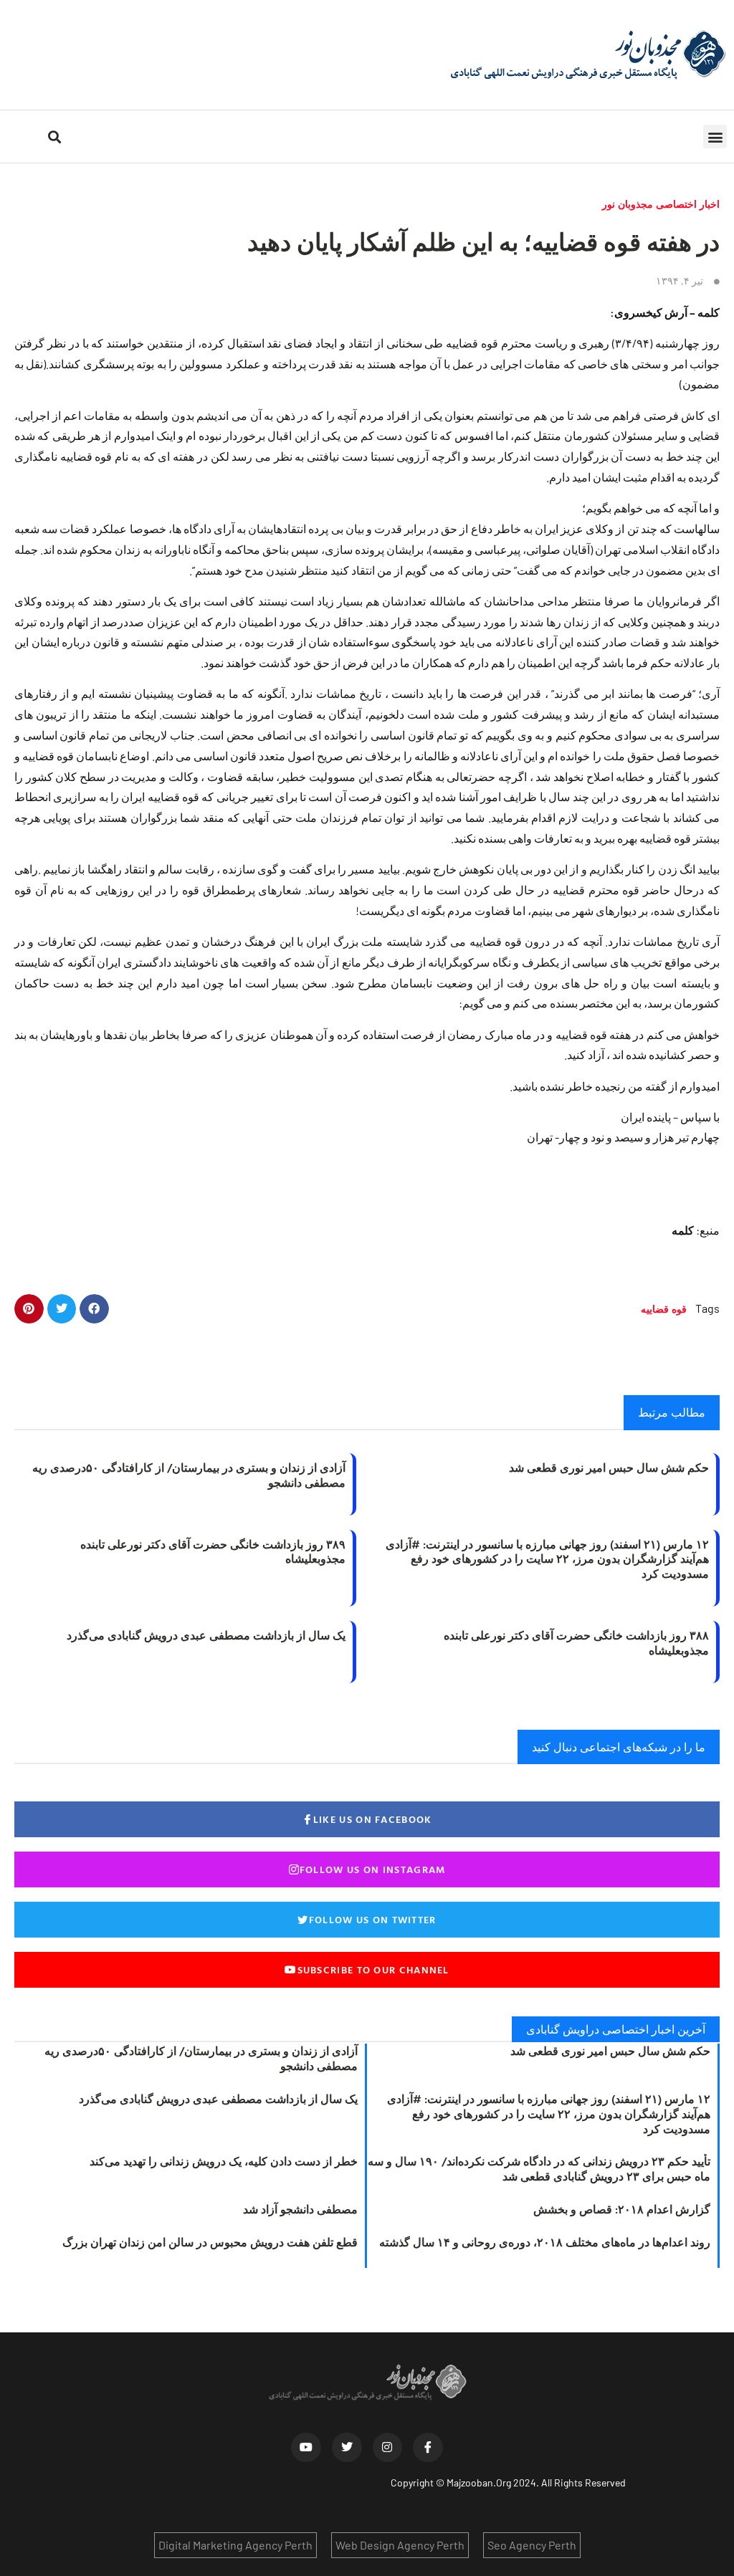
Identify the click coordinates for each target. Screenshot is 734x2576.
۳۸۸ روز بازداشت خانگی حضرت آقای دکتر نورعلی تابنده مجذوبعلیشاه (576, 1643)
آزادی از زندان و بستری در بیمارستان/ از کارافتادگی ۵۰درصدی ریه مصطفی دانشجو (189, 1475)
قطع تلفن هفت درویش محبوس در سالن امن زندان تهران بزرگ (210, 2242)
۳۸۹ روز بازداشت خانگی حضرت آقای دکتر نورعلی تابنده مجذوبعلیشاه (213, 1552)
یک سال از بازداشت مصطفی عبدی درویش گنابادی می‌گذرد (206, 1635)
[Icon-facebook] (428, 2448)
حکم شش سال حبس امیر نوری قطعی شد (609, 1467)
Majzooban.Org (479, 2482)
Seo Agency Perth (532, 2545)
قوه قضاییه (664, 1309)
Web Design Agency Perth (400, 2545)
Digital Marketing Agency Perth (235, 2545)
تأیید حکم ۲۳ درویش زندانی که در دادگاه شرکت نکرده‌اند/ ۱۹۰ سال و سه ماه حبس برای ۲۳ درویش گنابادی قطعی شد (539, 2169)
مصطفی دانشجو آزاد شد (300, 2209)
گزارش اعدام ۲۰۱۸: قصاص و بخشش (622, 2209)
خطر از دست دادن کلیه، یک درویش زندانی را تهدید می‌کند (224, 2161)
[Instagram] (388, 2448)
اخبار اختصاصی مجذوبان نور (661, 204)
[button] (715, 137)
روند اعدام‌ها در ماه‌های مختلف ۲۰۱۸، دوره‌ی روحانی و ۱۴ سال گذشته (545, 2242)
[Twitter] (347, 2448)
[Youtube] (306, 2448)
